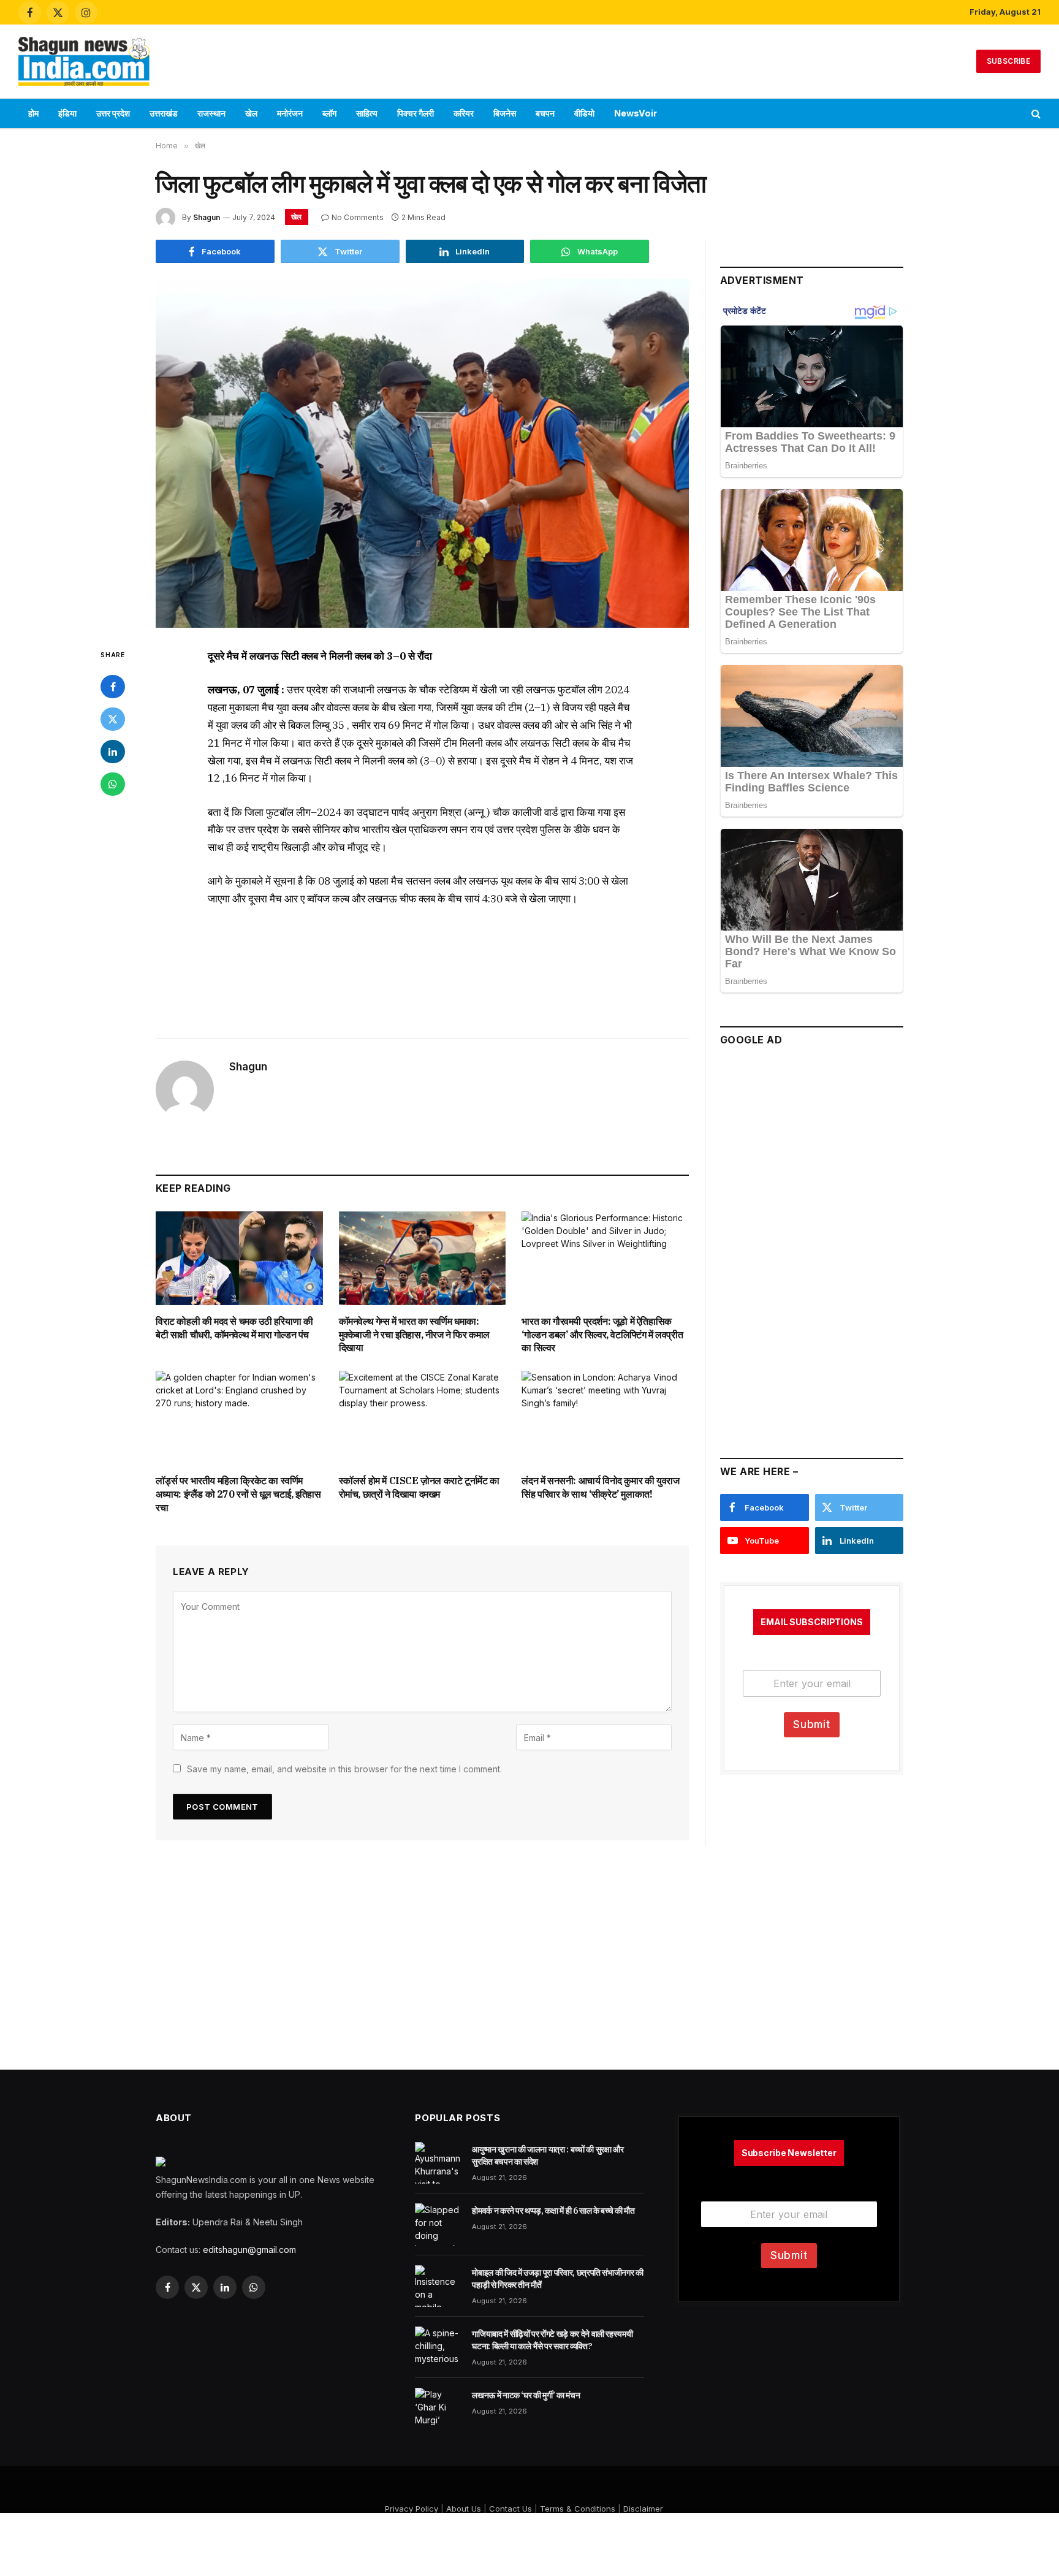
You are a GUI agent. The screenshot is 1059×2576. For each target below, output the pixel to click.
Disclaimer (643, 2509)
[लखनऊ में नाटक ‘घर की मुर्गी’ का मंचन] (438, 2409)
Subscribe (1008, 61)
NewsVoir (636, 113)
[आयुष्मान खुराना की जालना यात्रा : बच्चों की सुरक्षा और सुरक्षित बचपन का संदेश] (438, 2163)
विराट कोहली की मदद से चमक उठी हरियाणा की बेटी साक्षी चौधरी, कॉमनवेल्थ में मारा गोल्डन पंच (234, 1328)
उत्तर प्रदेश (113, 113)
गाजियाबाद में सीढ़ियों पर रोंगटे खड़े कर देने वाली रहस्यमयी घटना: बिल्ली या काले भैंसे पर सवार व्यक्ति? (552, 2340)
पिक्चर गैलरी (416, 113)
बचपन (545, 113)
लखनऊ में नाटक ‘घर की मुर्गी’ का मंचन (526, 2395)
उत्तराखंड (164, 113)
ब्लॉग (329, 113)
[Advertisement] (529, 59)
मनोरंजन (290, 113)
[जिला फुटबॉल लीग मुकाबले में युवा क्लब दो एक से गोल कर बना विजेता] (422, 453)
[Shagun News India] (84, 61)
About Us (464, 2509)
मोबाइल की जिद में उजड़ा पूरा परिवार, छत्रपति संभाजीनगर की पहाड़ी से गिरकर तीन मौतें (557, 2279)
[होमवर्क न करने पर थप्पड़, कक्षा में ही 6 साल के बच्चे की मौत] (438, 2224)
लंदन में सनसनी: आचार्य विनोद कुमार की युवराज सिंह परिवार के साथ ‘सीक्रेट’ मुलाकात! (600, 1487)
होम (33, 113)
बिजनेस (505, 113)
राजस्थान (211, 113)
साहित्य (367, 113)
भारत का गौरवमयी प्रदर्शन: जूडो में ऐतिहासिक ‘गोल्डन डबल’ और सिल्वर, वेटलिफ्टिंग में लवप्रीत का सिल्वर (602, 1335)
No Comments (358, 217)
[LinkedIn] (113, 752)
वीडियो (584, 113)
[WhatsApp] (113, 784)
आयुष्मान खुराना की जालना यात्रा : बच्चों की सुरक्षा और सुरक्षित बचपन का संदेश (548, 2155)
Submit (812, 1724)
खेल (251, 113)
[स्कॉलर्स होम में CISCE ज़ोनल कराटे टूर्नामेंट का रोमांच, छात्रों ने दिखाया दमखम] (423, 1418)
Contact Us (511, 2509)
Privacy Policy (412, 2509)
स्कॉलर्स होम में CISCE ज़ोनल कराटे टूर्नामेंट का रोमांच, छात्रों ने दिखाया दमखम (419, 1487)
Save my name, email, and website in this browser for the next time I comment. (344, 1769)
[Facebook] (113, 687)
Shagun (207, 217)
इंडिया (67, 113)
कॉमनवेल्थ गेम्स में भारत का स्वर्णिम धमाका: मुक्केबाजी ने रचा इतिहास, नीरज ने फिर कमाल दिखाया (414, 1335)
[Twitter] (113, 719)
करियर (464, 113)
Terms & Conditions (578, 2509)
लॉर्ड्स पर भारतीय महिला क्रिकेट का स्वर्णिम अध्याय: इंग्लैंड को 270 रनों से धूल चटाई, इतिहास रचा (238, 1494)
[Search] (1035, 114)
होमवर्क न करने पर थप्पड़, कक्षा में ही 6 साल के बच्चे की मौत (553, 2211)
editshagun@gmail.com (249, 2250)
